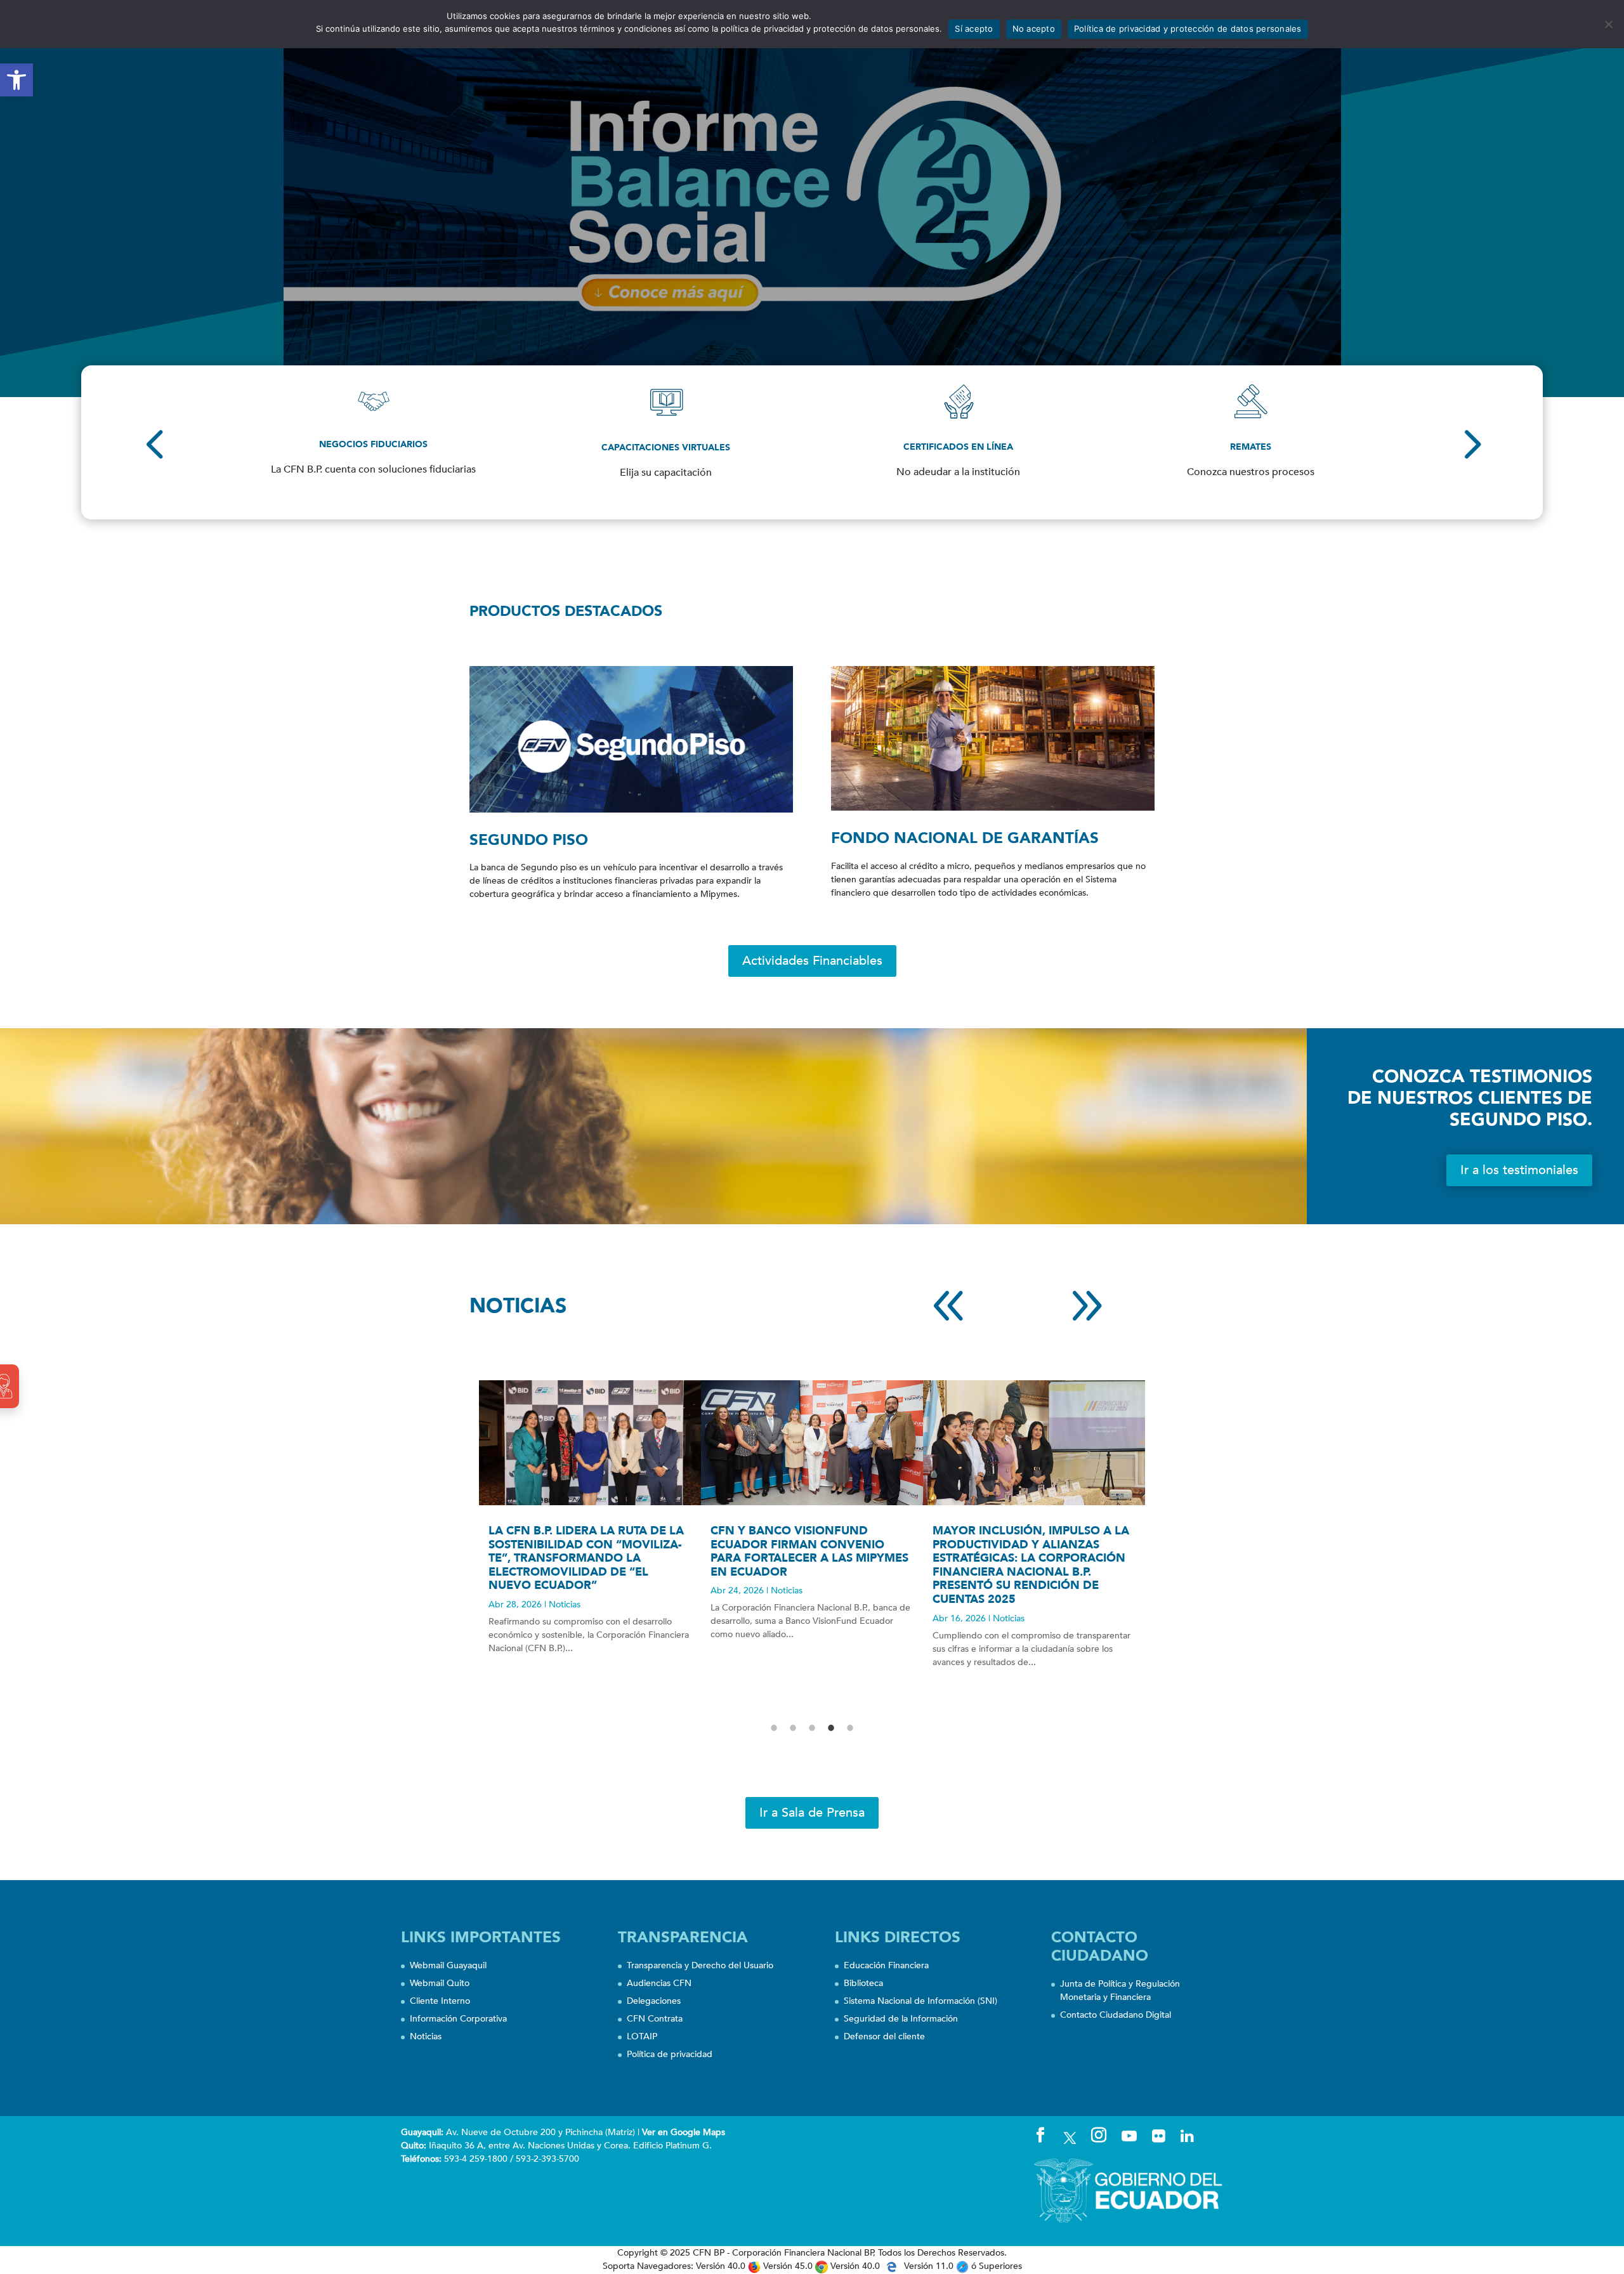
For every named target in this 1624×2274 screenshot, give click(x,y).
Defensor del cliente (884, 2036)
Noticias (565, 1604)
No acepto (1034, 29)
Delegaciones (654, 2001)
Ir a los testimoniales (1519, 1170)
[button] (16, 80)
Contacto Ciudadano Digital (1116, 2015)
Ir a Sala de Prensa (812, 1813)
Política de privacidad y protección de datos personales (1188, 29)
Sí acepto (974, 29)
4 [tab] (831, 1728)
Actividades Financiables (812, 961)
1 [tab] (774, 1728)
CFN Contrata (655, 2019)
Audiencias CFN (659, 1983)
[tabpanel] (590, 1529)
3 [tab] (812, 1728)
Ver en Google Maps (684, 2132)
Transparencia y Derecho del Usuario (700, 1965)
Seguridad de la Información (901, 2019)
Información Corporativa (458, 2019)
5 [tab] (850, 1728)
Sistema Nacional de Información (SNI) (920, 2001)
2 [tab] (793, 1728)
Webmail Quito (440, 1983)
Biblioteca (863, 1983)
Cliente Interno (440, 2001)
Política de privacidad (670, 2054)
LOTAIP (642, 2036)
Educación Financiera (886, 1965)
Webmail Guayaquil (448, 1965)
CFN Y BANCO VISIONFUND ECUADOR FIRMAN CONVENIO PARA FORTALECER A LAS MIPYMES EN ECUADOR (809, 1552)
